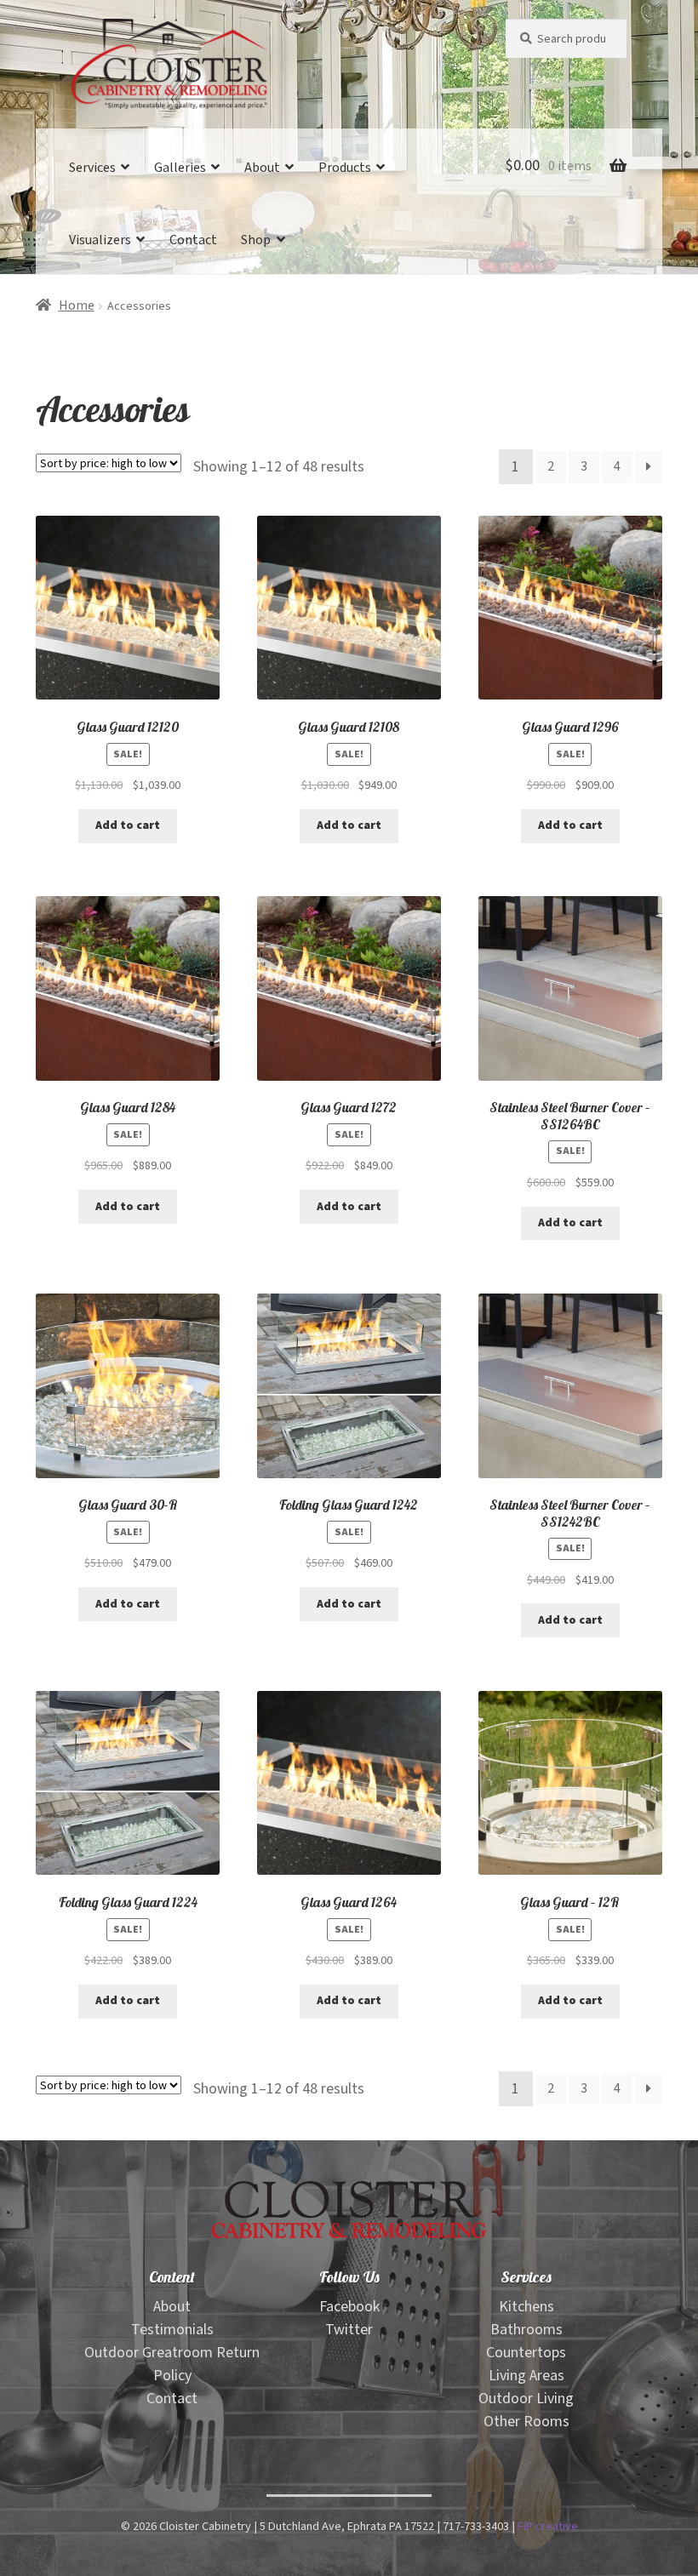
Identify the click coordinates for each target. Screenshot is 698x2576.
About (262, 168)
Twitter (349, 2330)
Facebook (349, 2307)
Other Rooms (526, 2422)
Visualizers (100, 240)
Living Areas (526, 2376)
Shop (256, 240)
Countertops (526, 2353)
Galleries (180, 168)
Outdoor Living (526, 2399)
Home (77, 306)
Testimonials (172, 2330)
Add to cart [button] (128, 825)
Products (345, 168)
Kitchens (526, 2307)
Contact (193, 240)
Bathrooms (526, 2330)
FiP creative (548, 2526)
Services (92, 168)
